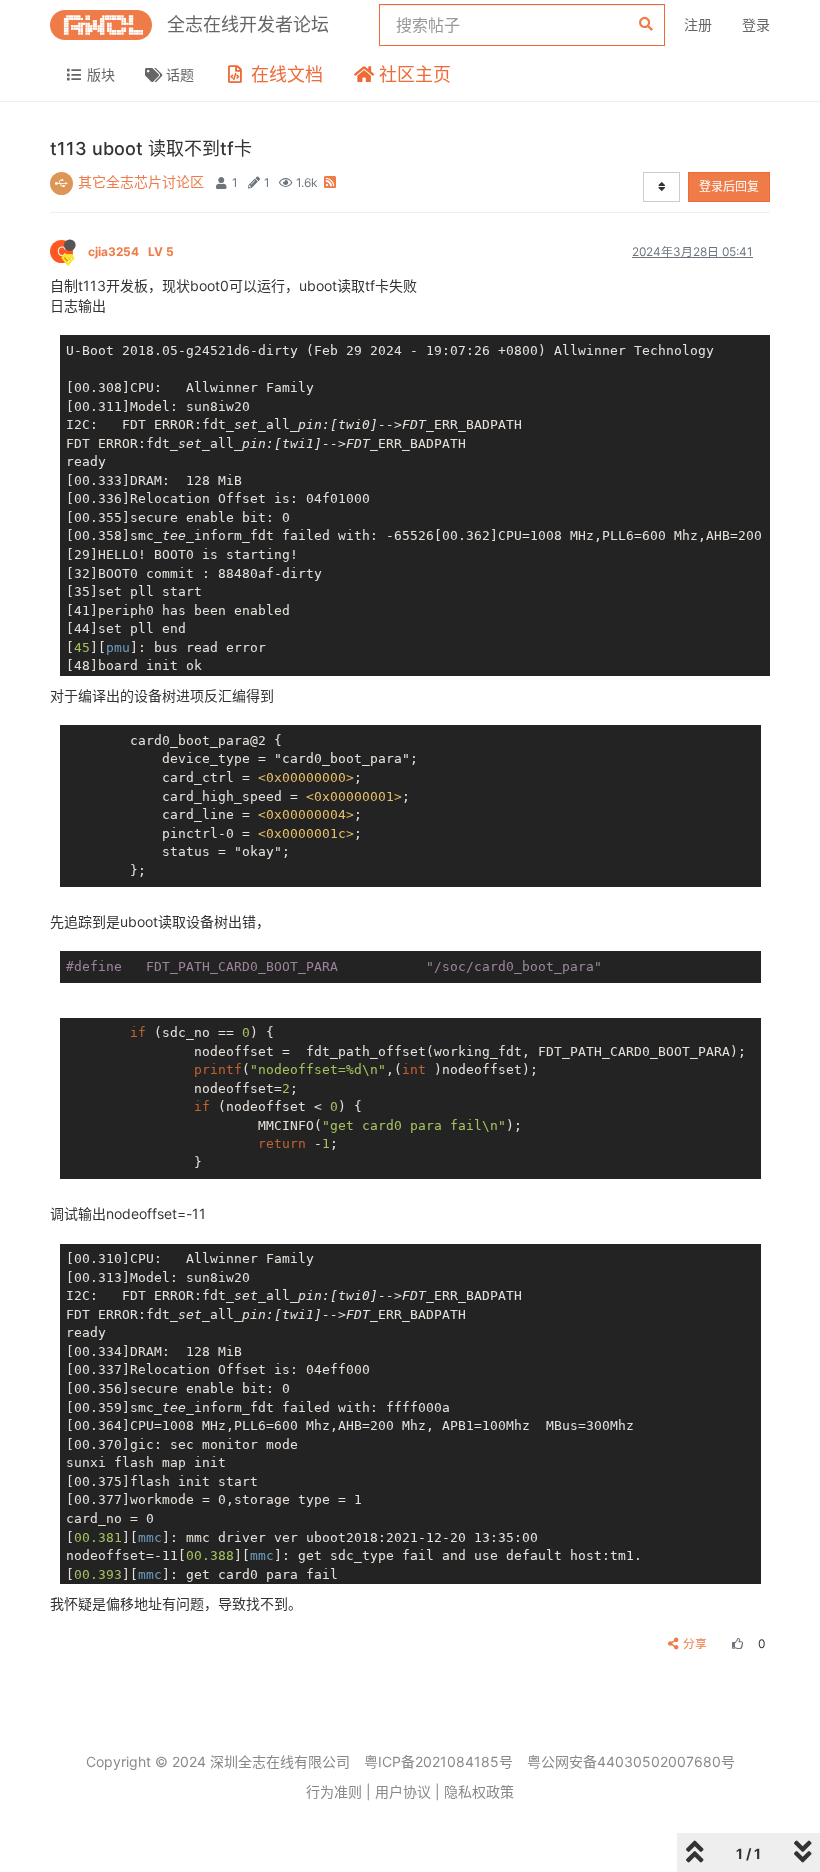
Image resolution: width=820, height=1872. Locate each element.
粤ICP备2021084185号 (438, 1761)
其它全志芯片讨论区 (141, 181)
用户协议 (403, 1791)
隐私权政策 (479, 1791)
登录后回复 (729, 186)
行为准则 (334, 1791)
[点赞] (735, 1643)
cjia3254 (131, 251)
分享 (695, 1643)
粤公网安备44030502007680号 (631, 1761)
